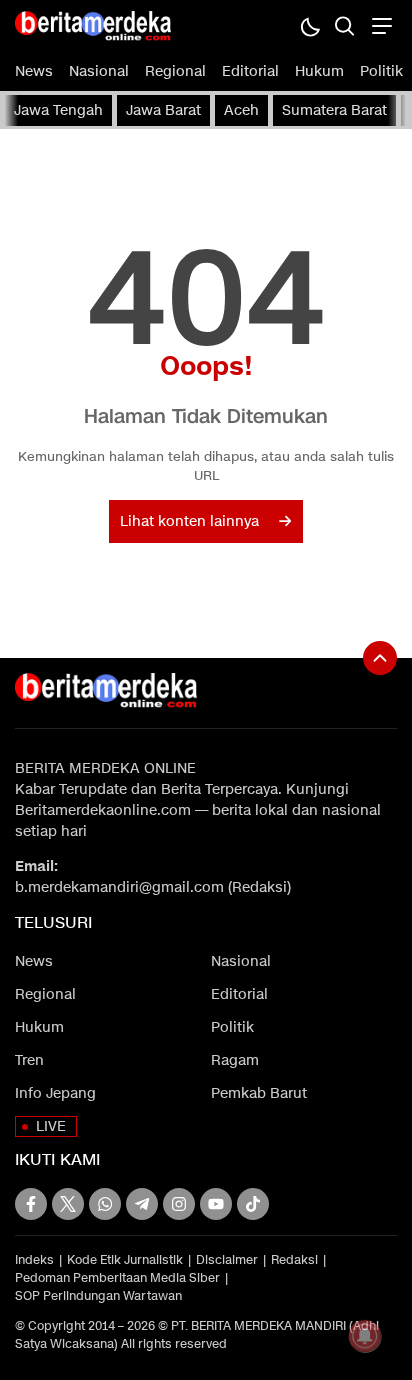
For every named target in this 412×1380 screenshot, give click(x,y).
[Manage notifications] (365, 1336)
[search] (344, 25)
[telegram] (142, 1204)
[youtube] (216, 1204)
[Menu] (379, 25)
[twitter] (68, 1204)
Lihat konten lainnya (189, 521)
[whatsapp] (105, 1204)
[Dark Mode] (309, 25)
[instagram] (179, 1204)
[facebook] (31, 1204)
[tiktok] (253, 1204)
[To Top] (380, 658)
